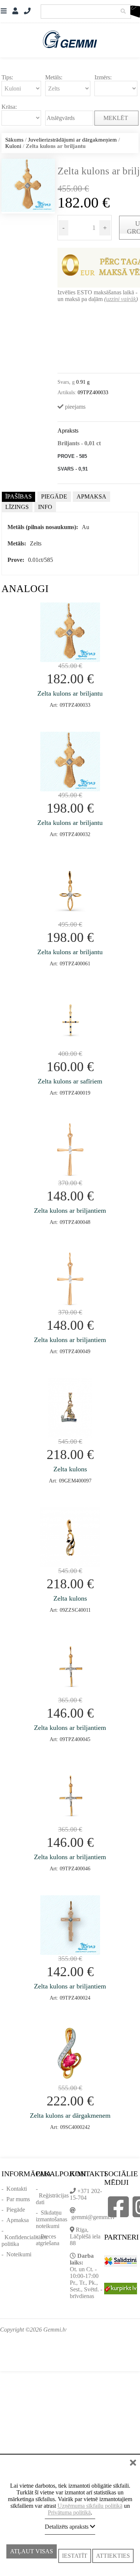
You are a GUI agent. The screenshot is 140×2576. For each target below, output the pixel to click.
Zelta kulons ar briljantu (70, 693)
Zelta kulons (70, 1469)
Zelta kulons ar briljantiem (70, 1211)
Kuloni (13, 146)
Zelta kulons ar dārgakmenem (70, 2115)
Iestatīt (75, 2556)
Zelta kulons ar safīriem (70, 1081)
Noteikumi (19, 2254)
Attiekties (113, 2556)
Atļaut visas (32, 2556)
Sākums (14, 140)
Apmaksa (18, 2220)
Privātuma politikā (69, 2512)
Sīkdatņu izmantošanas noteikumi (52, 2219)
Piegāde (16, 2210)
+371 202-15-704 (86, 2194)
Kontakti (17, 2189)
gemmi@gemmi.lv (93, 2217)
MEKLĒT (116, 118)
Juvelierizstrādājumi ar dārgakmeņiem (72, 140)
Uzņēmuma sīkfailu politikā (90, 2506)
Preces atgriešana (48, 2240)
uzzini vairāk (121, 299)
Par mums (18, 2199)
